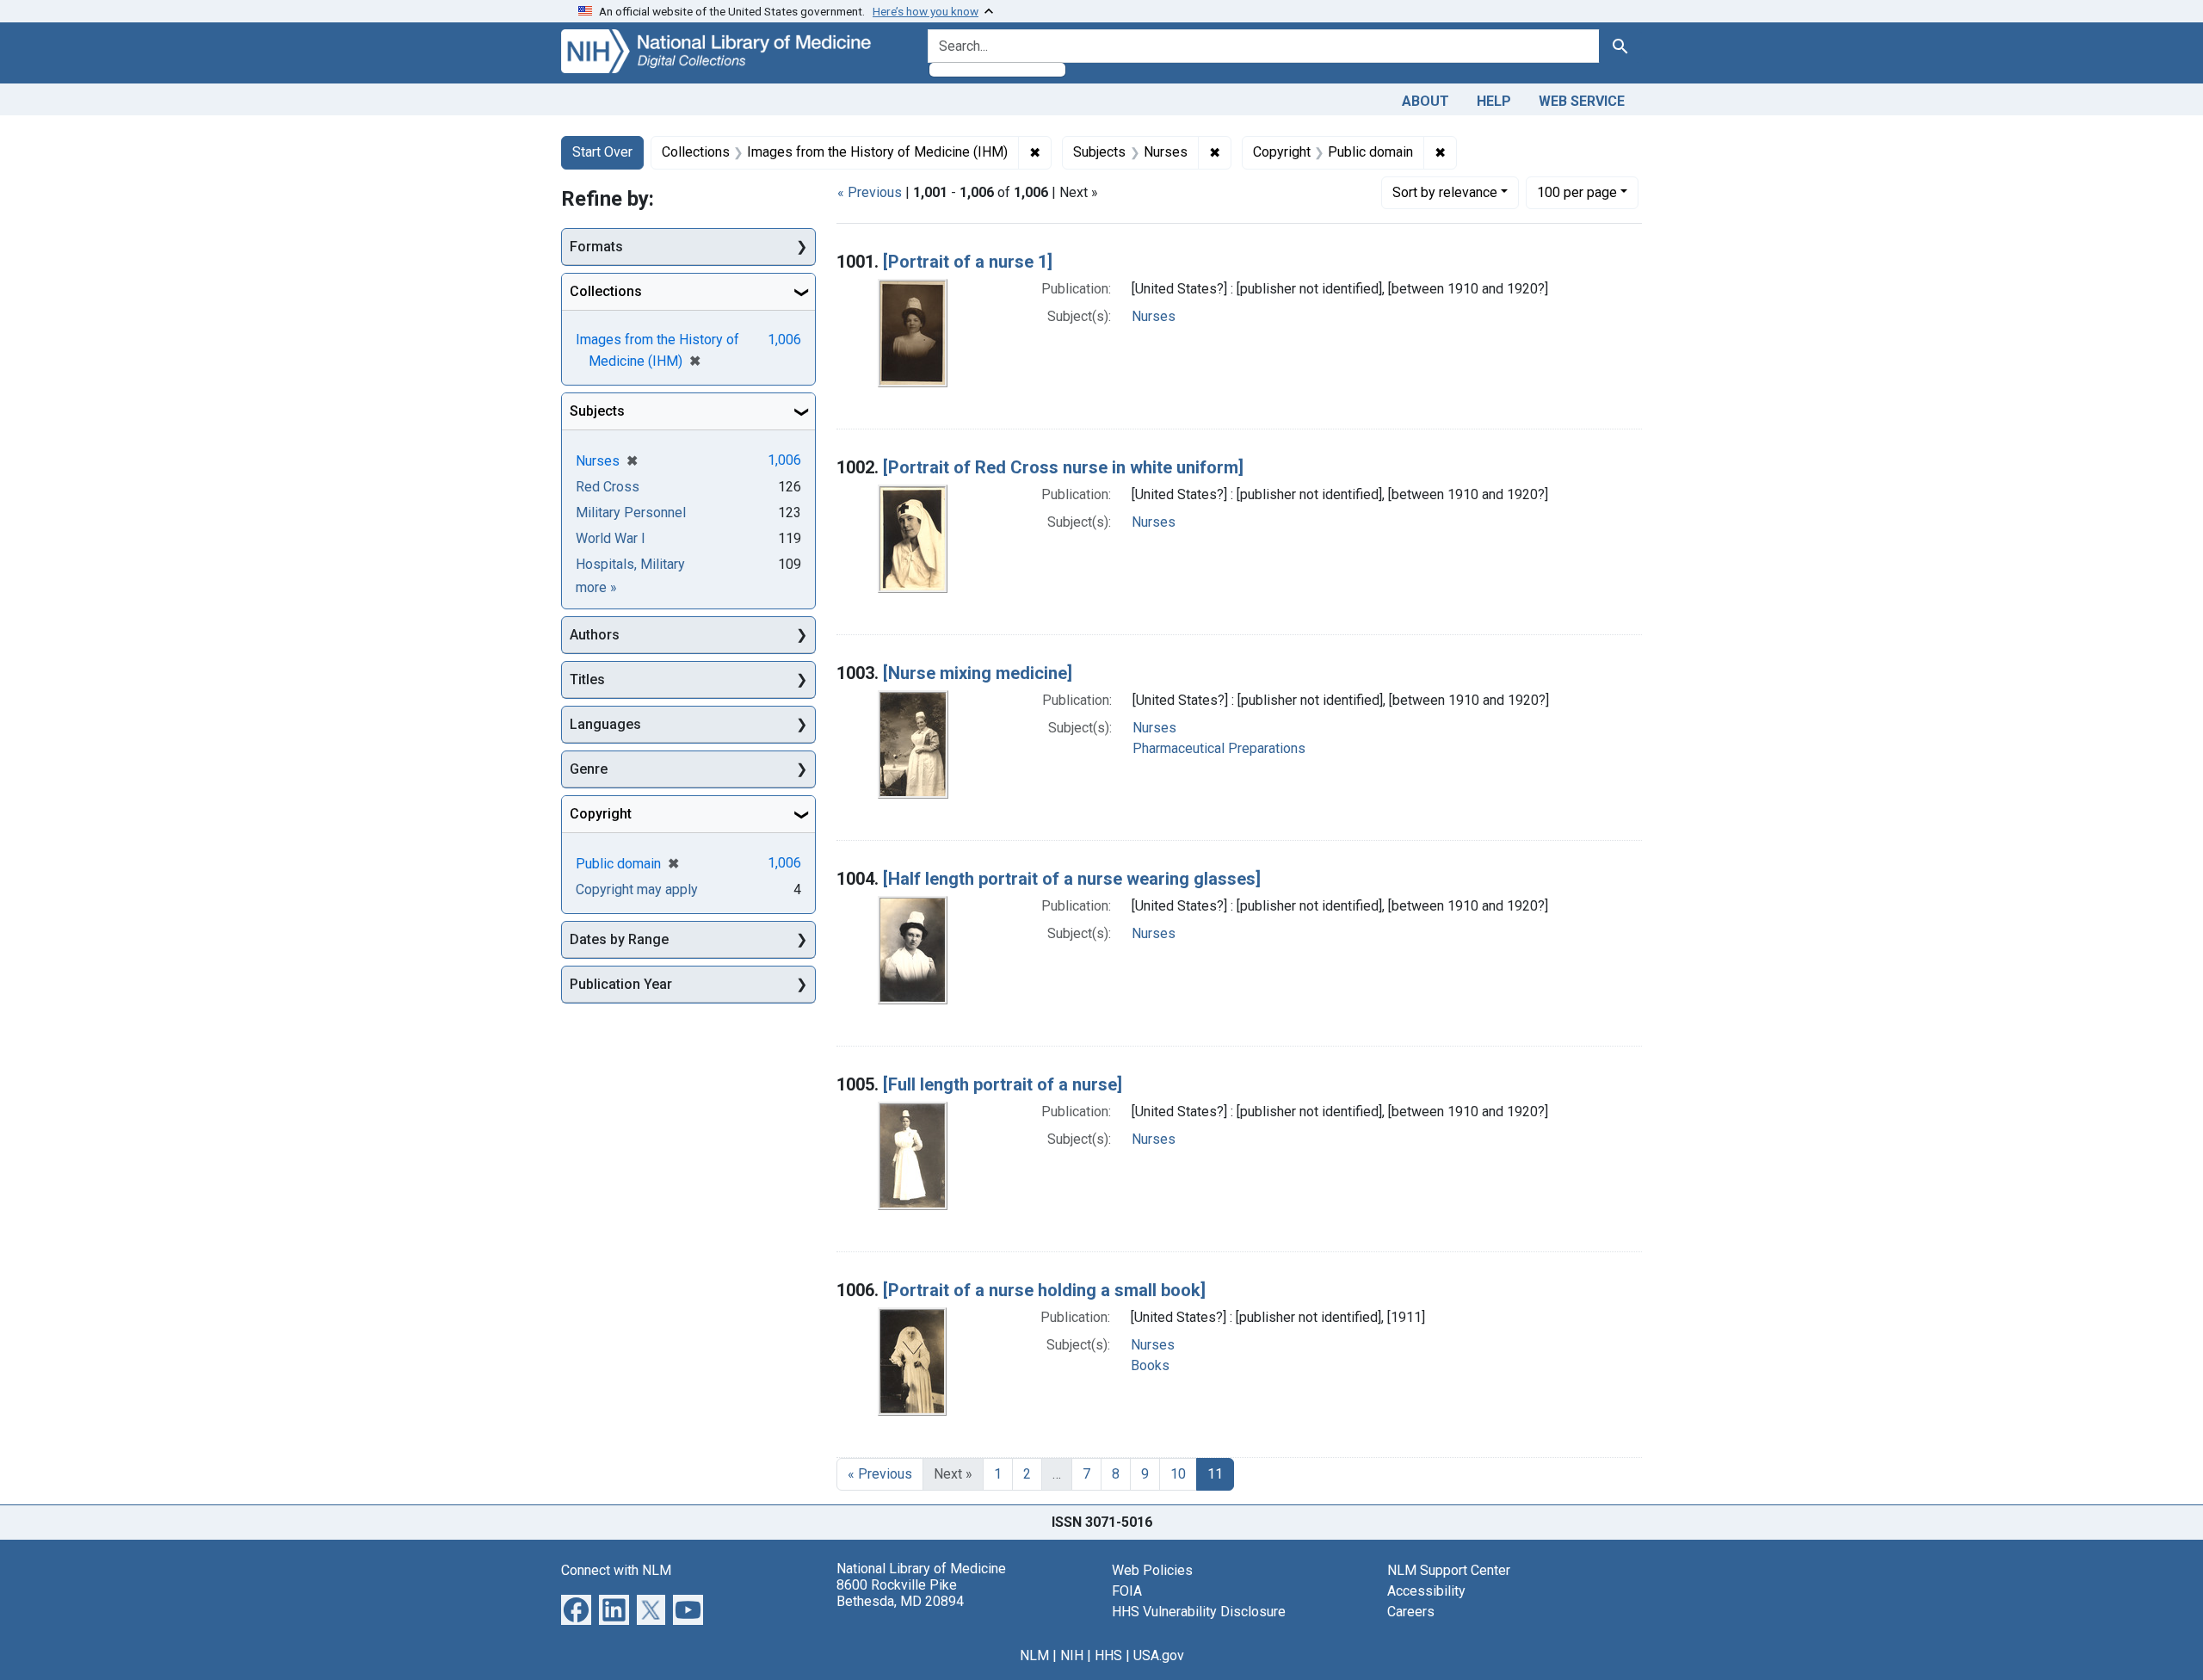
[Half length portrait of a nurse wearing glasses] (1072, 879)
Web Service (1582, 101)
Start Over (602, 152)
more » (596, 587)
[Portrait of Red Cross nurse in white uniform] (1063, 467)
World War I (611, 538)
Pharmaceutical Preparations (1219, 748)
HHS (1108, 1655)
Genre (589, 769)
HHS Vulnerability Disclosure (1199, 1612)
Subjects (597, 411)
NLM (1034, 1655)
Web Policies (1152, 1570)
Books (1150, 1365)
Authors (595, 635)
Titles (587, 679)
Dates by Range (619, 939)
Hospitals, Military (630, 564)
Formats (596, 247)
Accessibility (1426, 1591)
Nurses (1154, 316)
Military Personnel (631, 513)
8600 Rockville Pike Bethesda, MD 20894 (900, 1593)
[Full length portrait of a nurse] (1003, 1084)
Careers (1411, 1612)
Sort (1445, 192)
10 (1178, 1474)
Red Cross (608, 487)
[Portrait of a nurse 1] (968, 262)
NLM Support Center (1449, 1570)
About (1425, 101)
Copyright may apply (637, 889)
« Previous (870, 192)
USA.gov (1159, 1655)
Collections (606, 291)
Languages (605, 724)
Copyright (601, 814)
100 (1577, 192)
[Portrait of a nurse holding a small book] (1044, 1290)
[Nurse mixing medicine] (978, 673)
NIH (1072, 1655)
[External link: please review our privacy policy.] (576, 1608)
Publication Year (621, 984)
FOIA (1127, 1591)
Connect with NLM (616, 1570)
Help (1494, 101)
